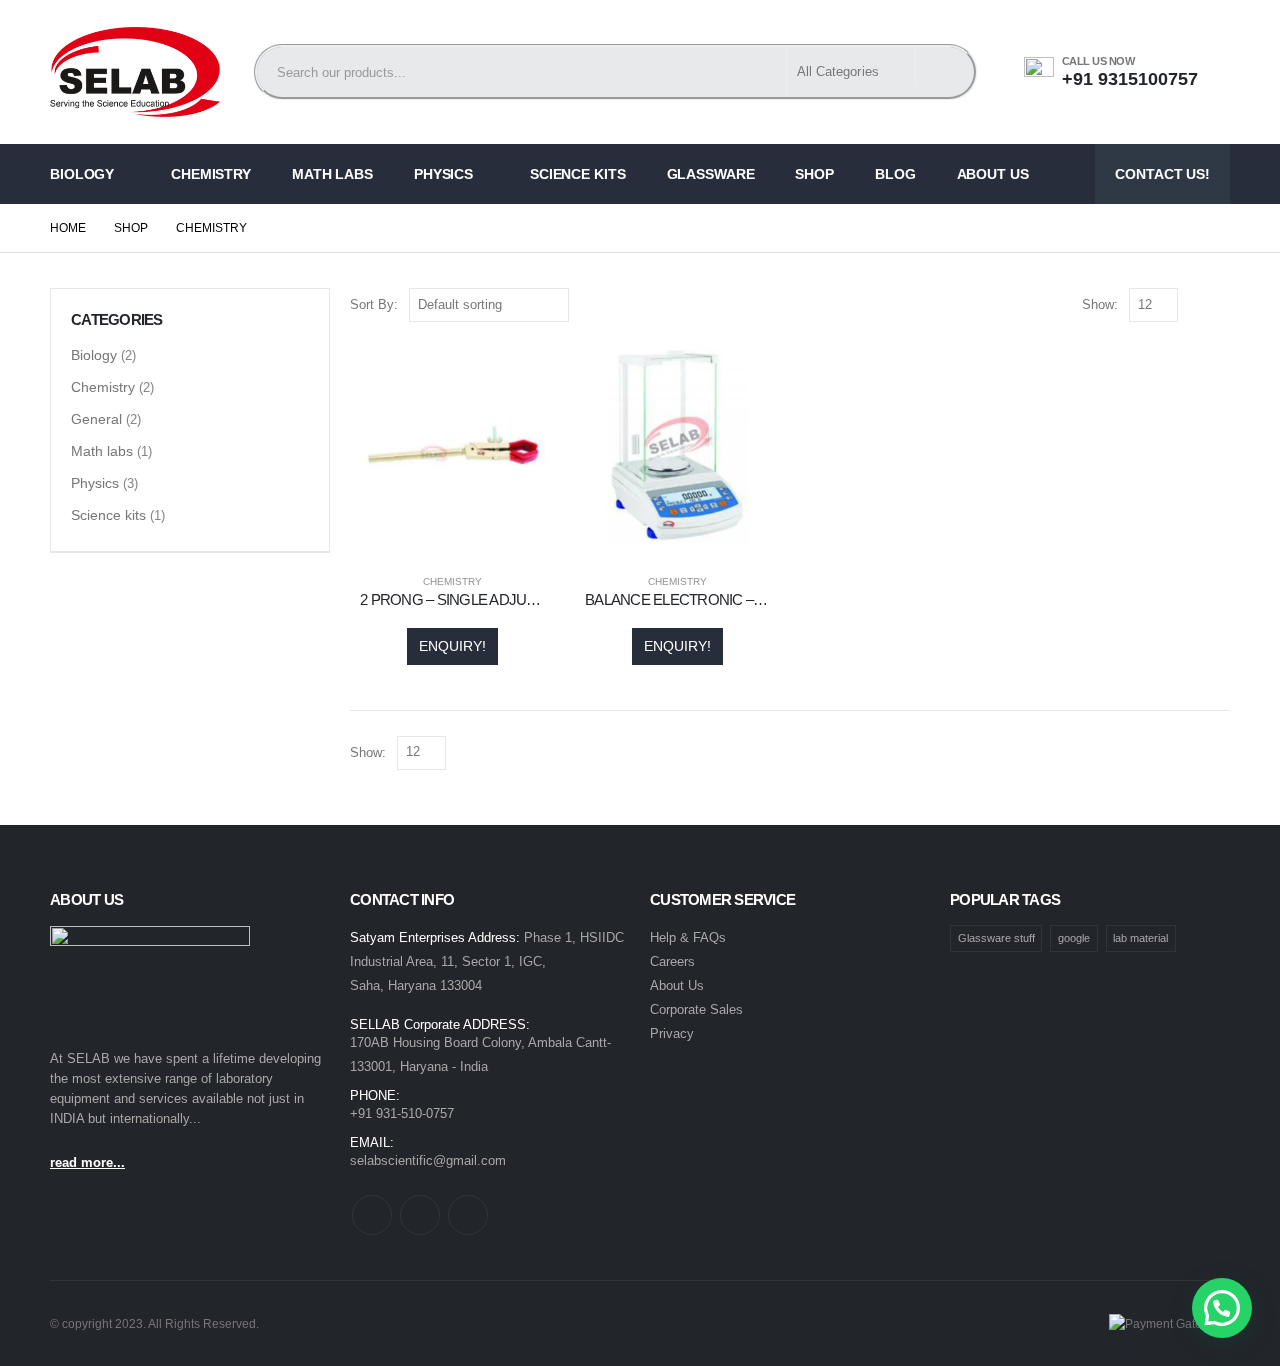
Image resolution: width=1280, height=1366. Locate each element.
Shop (814, 174)
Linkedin (468, 1215)
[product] (452, 444)
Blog (895, 174)
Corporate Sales (696, 1009)
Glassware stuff (996, 938)
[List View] (1220, 305)
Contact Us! (1162, 174)
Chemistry (211, 174)
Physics (443, 174)
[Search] (945, 67)
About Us (993, 174)
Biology (82, 174)
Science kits (578, 174)
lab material (1140, 938)
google (1074, 938)
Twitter (420, 1215)
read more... (87, 1162)
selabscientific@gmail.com (428, 1160)
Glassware (711, 174)
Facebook (372, 1215)
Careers (672, 961)
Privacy (672, 1033)
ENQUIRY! (452, 646)
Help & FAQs (688, 937)
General (96, 419)
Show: (1100, 304)
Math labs (332, 174)
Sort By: (374, 304)
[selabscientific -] (135, 72)
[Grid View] (1197, 305)
